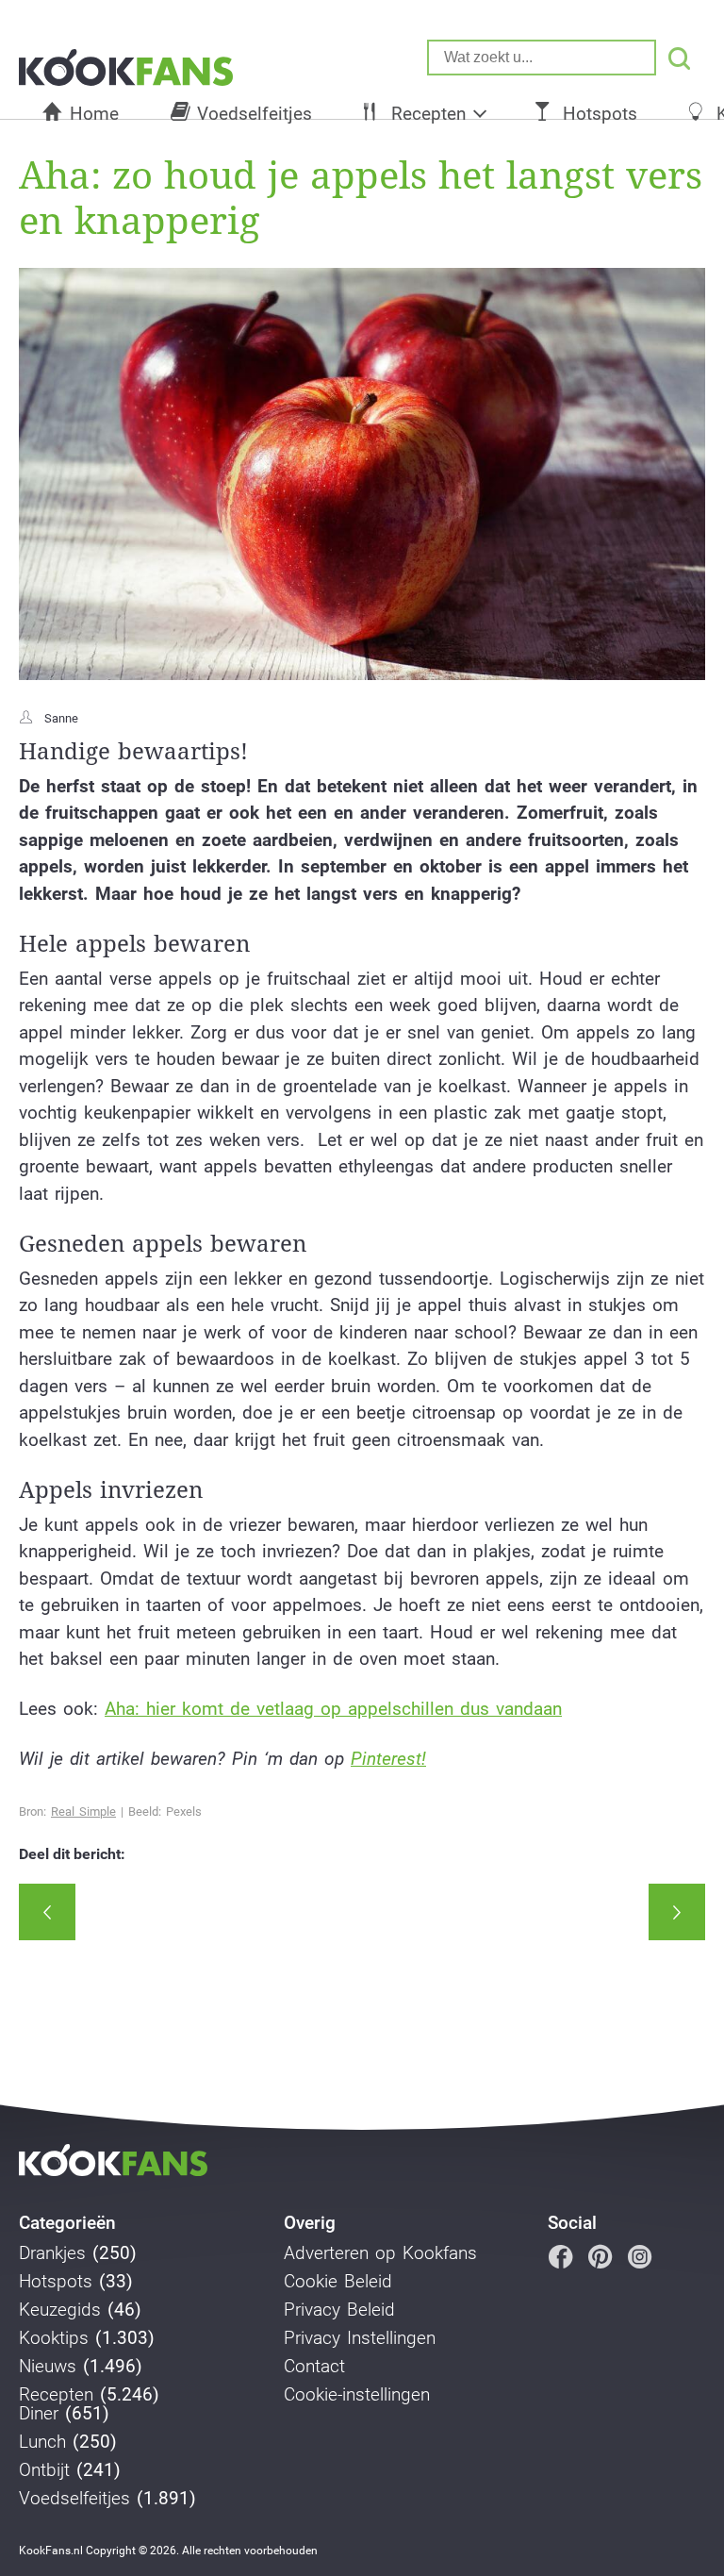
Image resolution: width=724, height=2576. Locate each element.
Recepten (428, 114)
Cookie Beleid (338, 2282)
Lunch (42, 2442)
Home (94, 114)
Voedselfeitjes (255, 114)
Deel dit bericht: (72, 1854)
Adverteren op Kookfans (380, 2253)
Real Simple (83, 1812)
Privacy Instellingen (360, 2338)
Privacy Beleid (339, 2310)
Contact (314, 2367)
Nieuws (48, 2367)
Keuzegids (60, 2310)
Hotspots (600, 114)
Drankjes (52, 2253)
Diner (39, 2414)
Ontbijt (44, 2470)
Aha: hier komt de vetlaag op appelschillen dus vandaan (333, 1709)
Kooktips (54, 2338)
